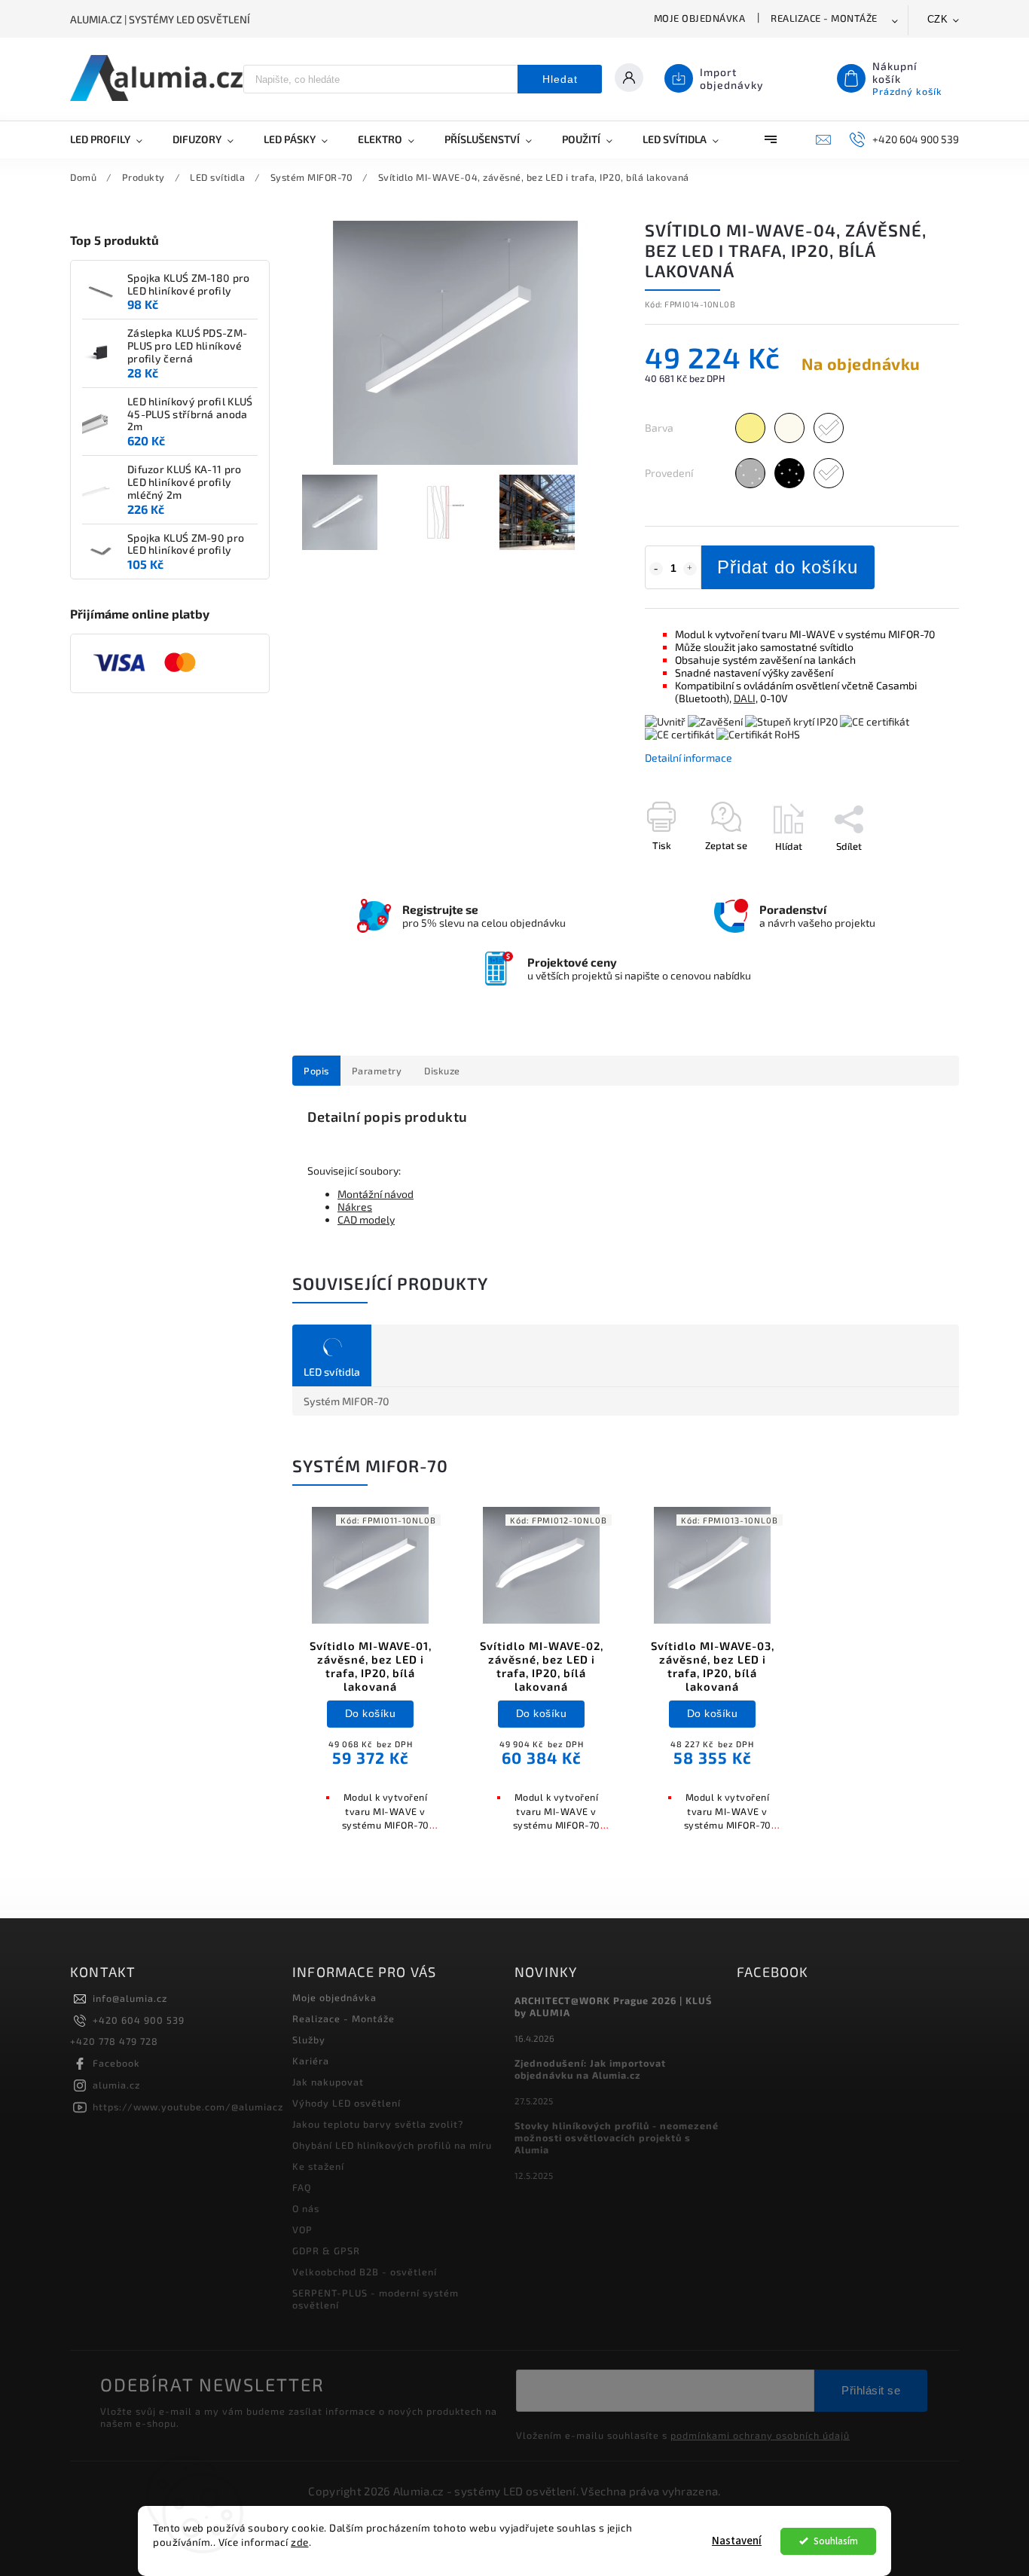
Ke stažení (318, 2166)
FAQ (302, 2187)
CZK (938, 19)
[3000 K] (750, 428)
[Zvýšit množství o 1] (690, 569)
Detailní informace (689, 758)
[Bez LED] (829, 428)
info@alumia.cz (130, 1998)
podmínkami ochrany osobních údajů (760, 2435)
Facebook (116, 2063)
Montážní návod (376, 1194)
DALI (745, 698)
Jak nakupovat (328, 2082)
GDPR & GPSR (326, 2251)
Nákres (355, 1207)
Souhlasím (836, 2541)
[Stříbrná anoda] (750, 473)
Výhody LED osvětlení (347, 2103)
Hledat (560, 79)
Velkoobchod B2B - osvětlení (365, 2272)
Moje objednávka (700, 18)
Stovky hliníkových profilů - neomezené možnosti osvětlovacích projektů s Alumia (617, 2137)
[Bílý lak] (829, 473)
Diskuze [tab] (442, 1071)
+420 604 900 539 (139, 2020)
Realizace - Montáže (824, 18)
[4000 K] (789, 428)
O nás (306, 2208)
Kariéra (311, 2061)
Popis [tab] (316, 1071)
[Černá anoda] (789, 473)
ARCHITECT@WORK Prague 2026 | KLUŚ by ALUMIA (613, 2006)
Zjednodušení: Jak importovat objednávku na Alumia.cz (590, 2069)
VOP (302, 2229)
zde (300, 2542)
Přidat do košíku (788, 567)
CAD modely (366, 1219)
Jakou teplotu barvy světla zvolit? (378, 2124)
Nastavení (737, 2541)
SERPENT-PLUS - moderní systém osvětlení (376, 2299)
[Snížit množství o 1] (656, 569)
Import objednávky (732, 78)
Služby (309, 2040)
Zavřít (911, 872)
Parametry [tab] (377, 1071)
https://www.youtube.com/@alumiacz (188, 2107)
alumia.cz (116, 2085)
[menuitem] (114, 139)
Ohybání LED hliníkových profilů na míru (392, 2145)
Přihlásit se (871, 2390)
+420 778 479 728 (114, 2041)
